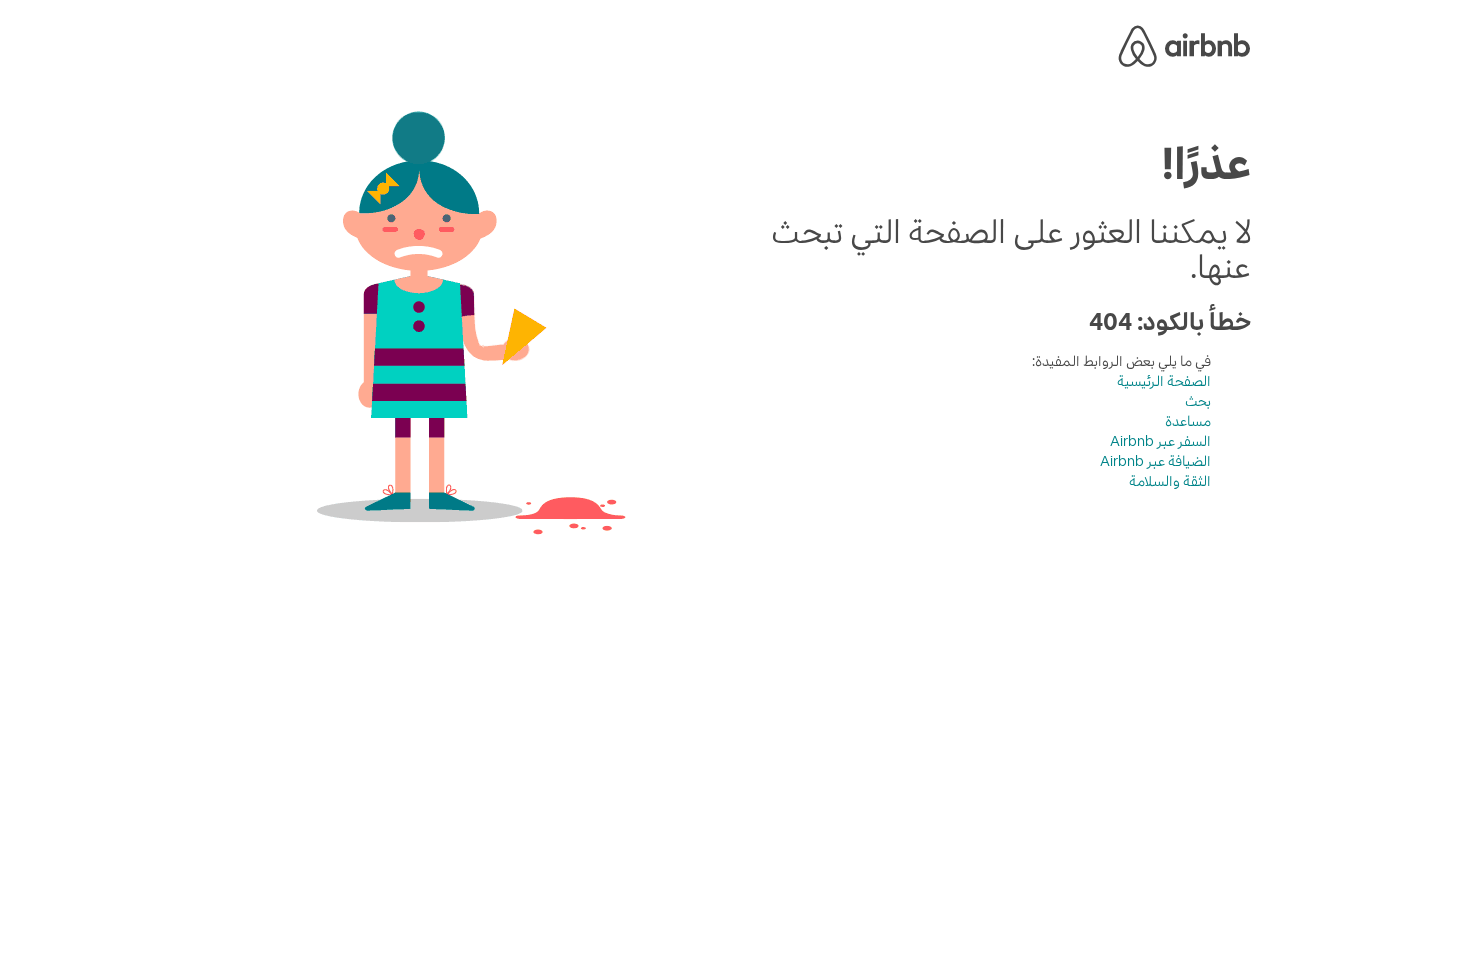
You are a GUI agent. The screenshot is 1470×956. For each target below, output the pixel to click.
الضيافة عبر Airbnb (1155, 461)
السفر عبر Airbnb (1160, 441)
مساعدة (1188, 421)
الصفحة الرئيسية (1164, 381)
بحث (1198, 401)
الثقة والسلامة (1170, 481)
